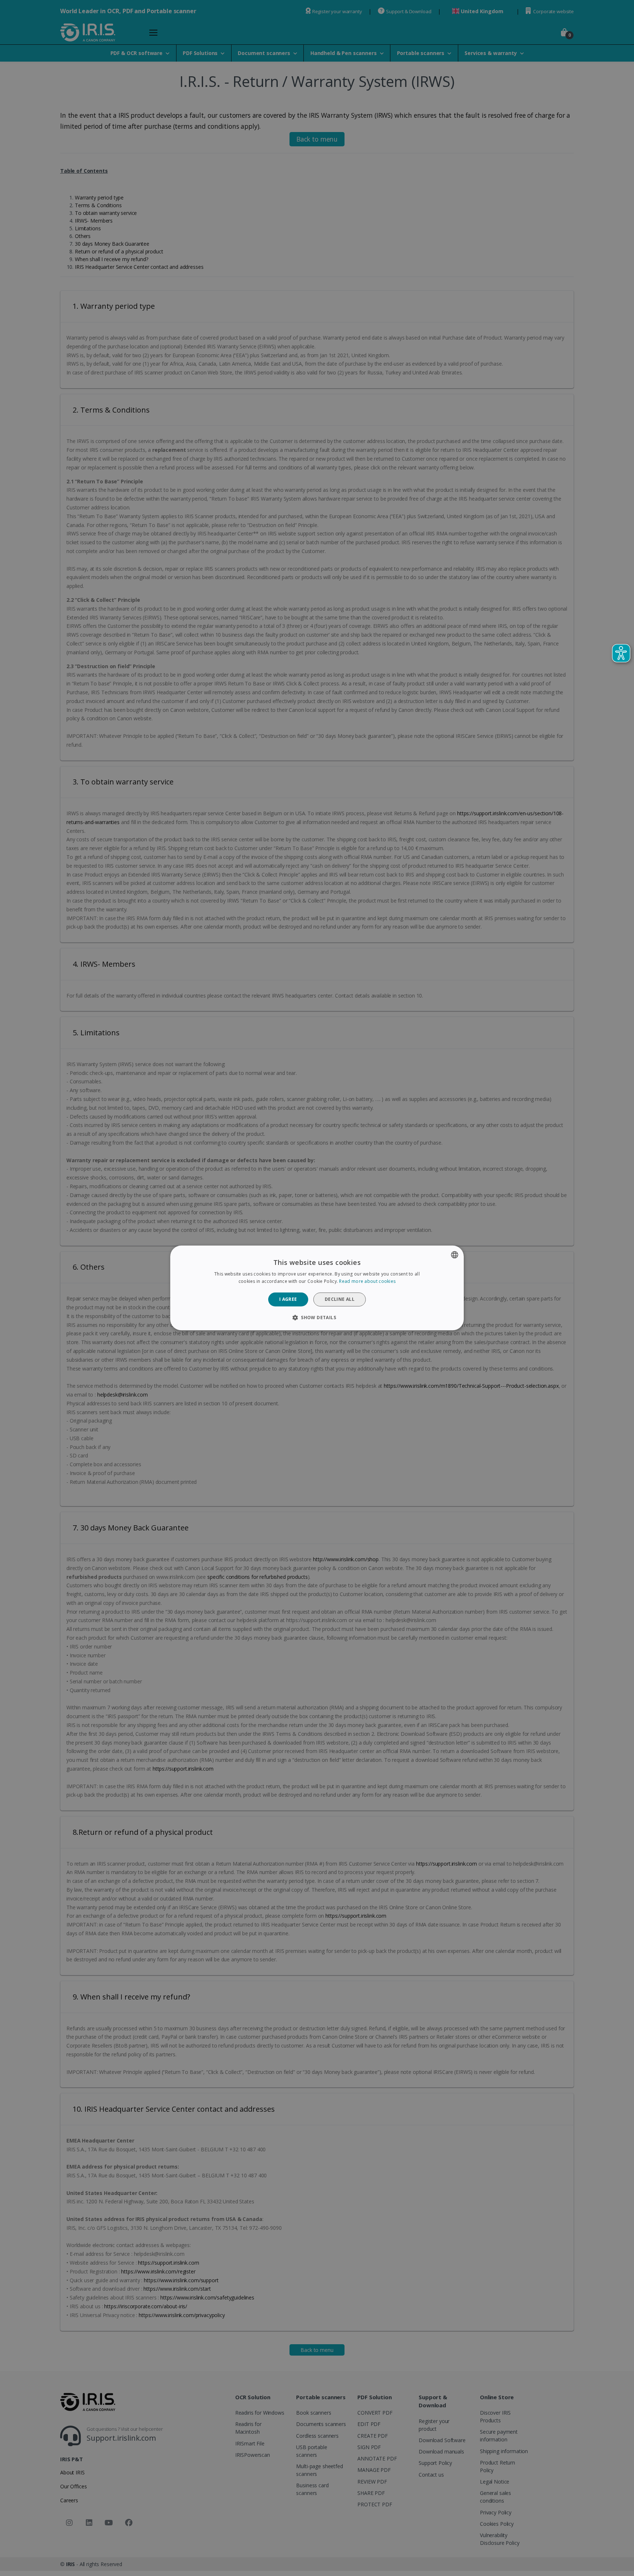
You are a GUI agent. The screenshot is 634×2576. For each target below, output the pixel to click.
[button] (317, 1318)
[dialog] (317, 1288)
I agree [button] (288, 1299)
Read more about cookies (367, 1282)
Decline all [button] (340, 1299)
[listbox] (455, 1255)
